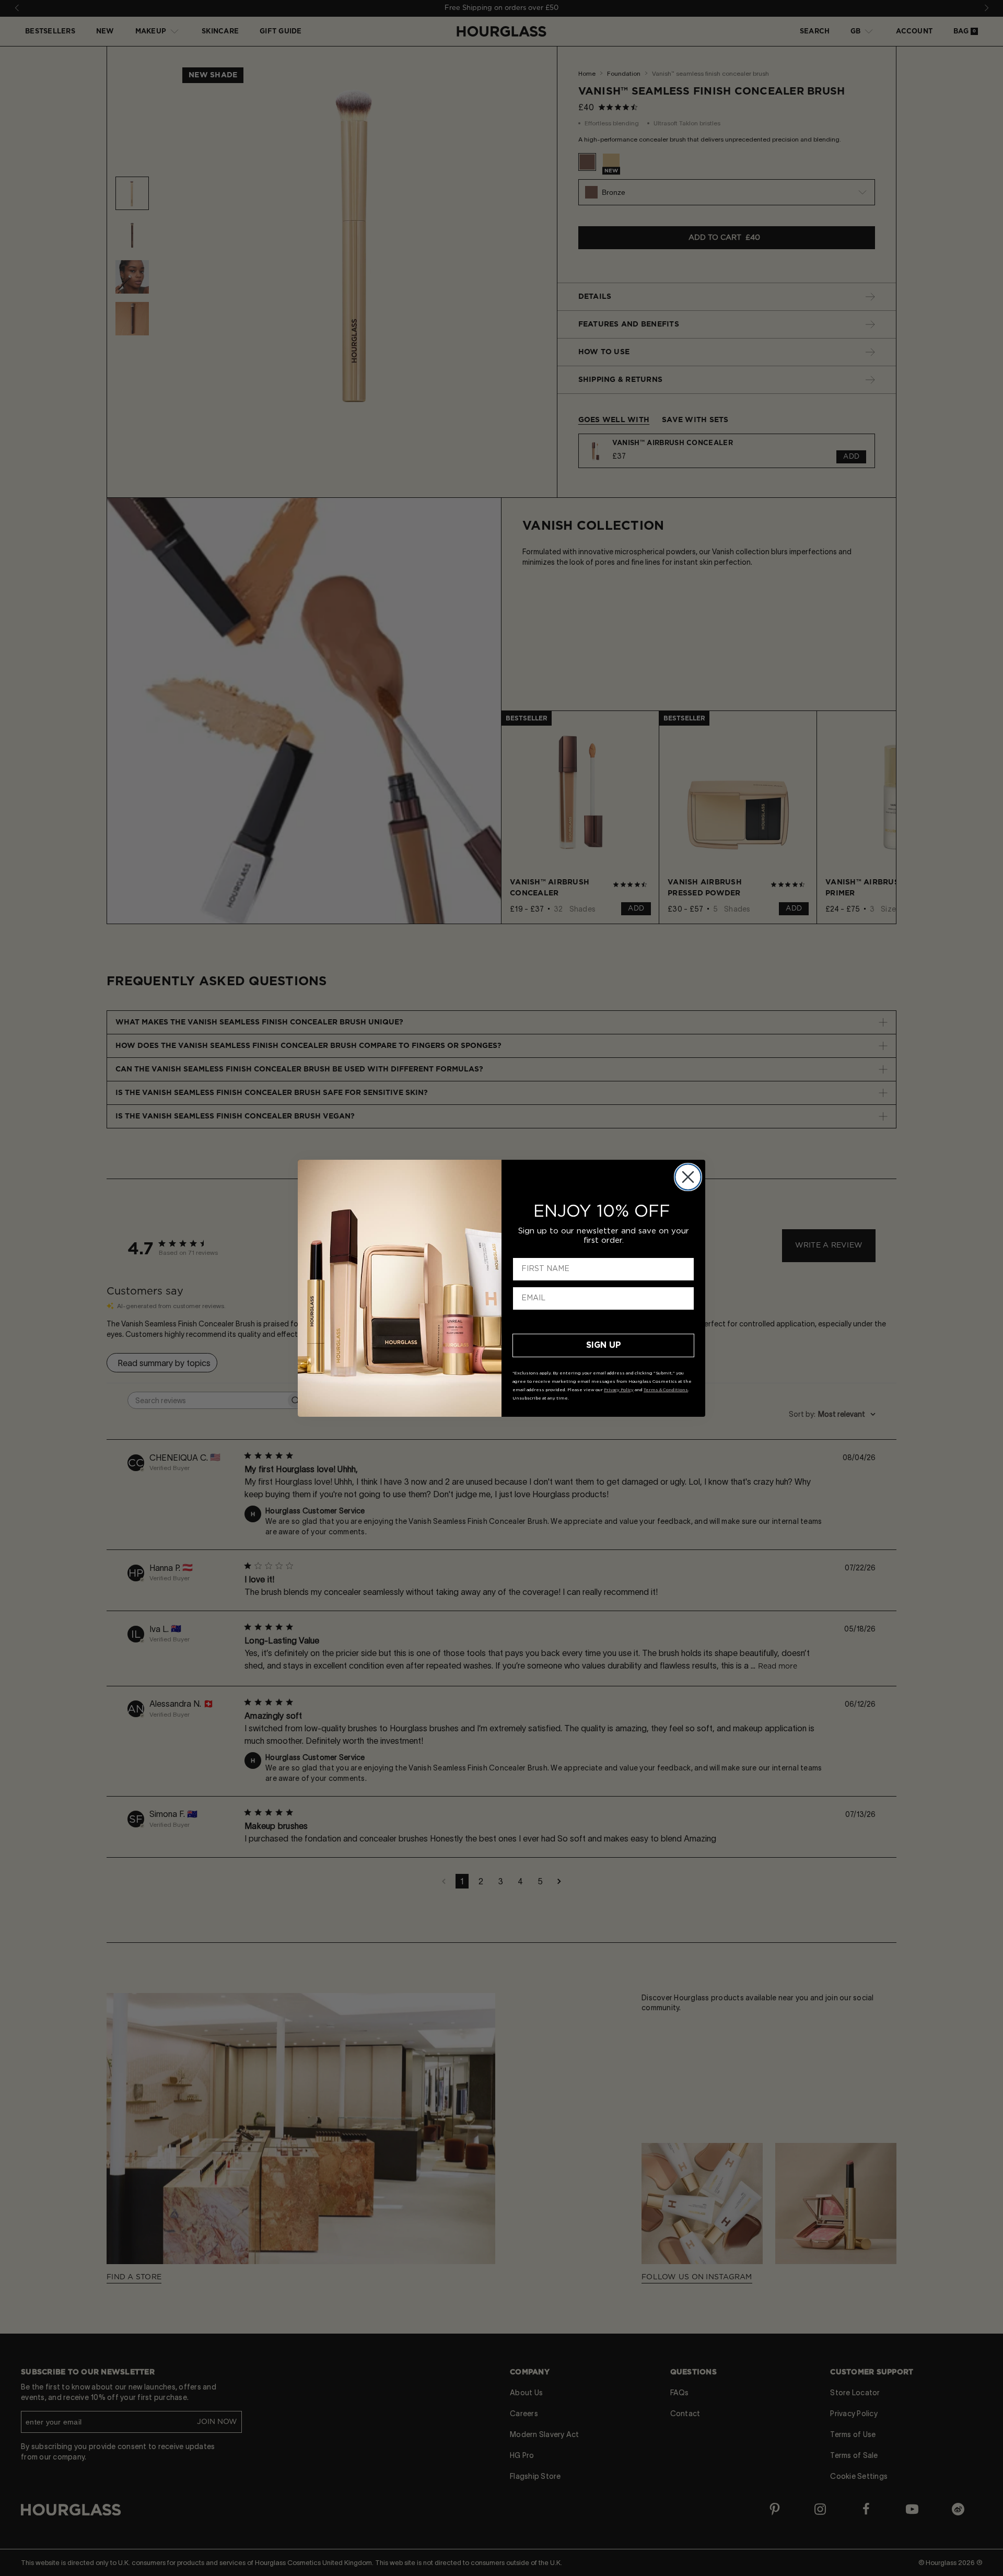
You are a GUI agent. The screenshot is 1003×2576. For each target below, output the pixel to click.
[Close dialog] (688, 1177)
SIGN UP (604, 1345)
